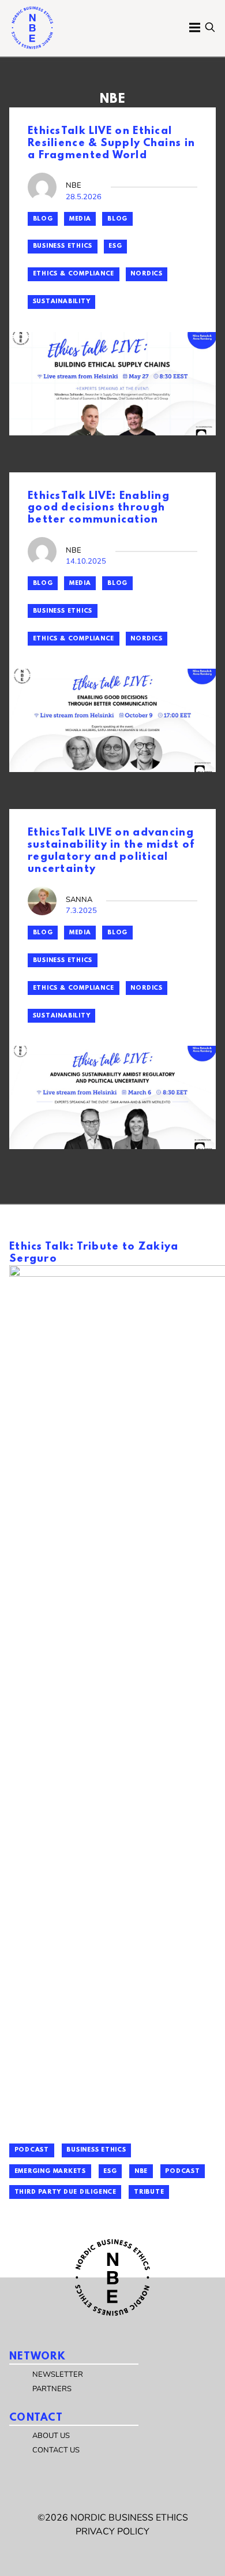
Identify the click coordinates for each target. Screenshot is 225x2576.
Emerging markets (50, 2171)
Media (80, 219)
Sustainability (62, 301)
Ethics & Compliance (74, 274)
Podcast (32, 2150)
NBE (141, 2171)
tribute (149, 2192)
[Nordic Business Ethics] (32, 28)
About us (51, 2436)
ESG (115, 246)
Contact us (56, 2450)
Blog (43, 219)
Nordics (146, 274)
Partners (52, 2389)
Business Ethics (63, 246)
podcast (182, 2171)
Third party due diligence (65, 2192)
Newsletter (58, 2374)
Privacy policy (112, 2532)
